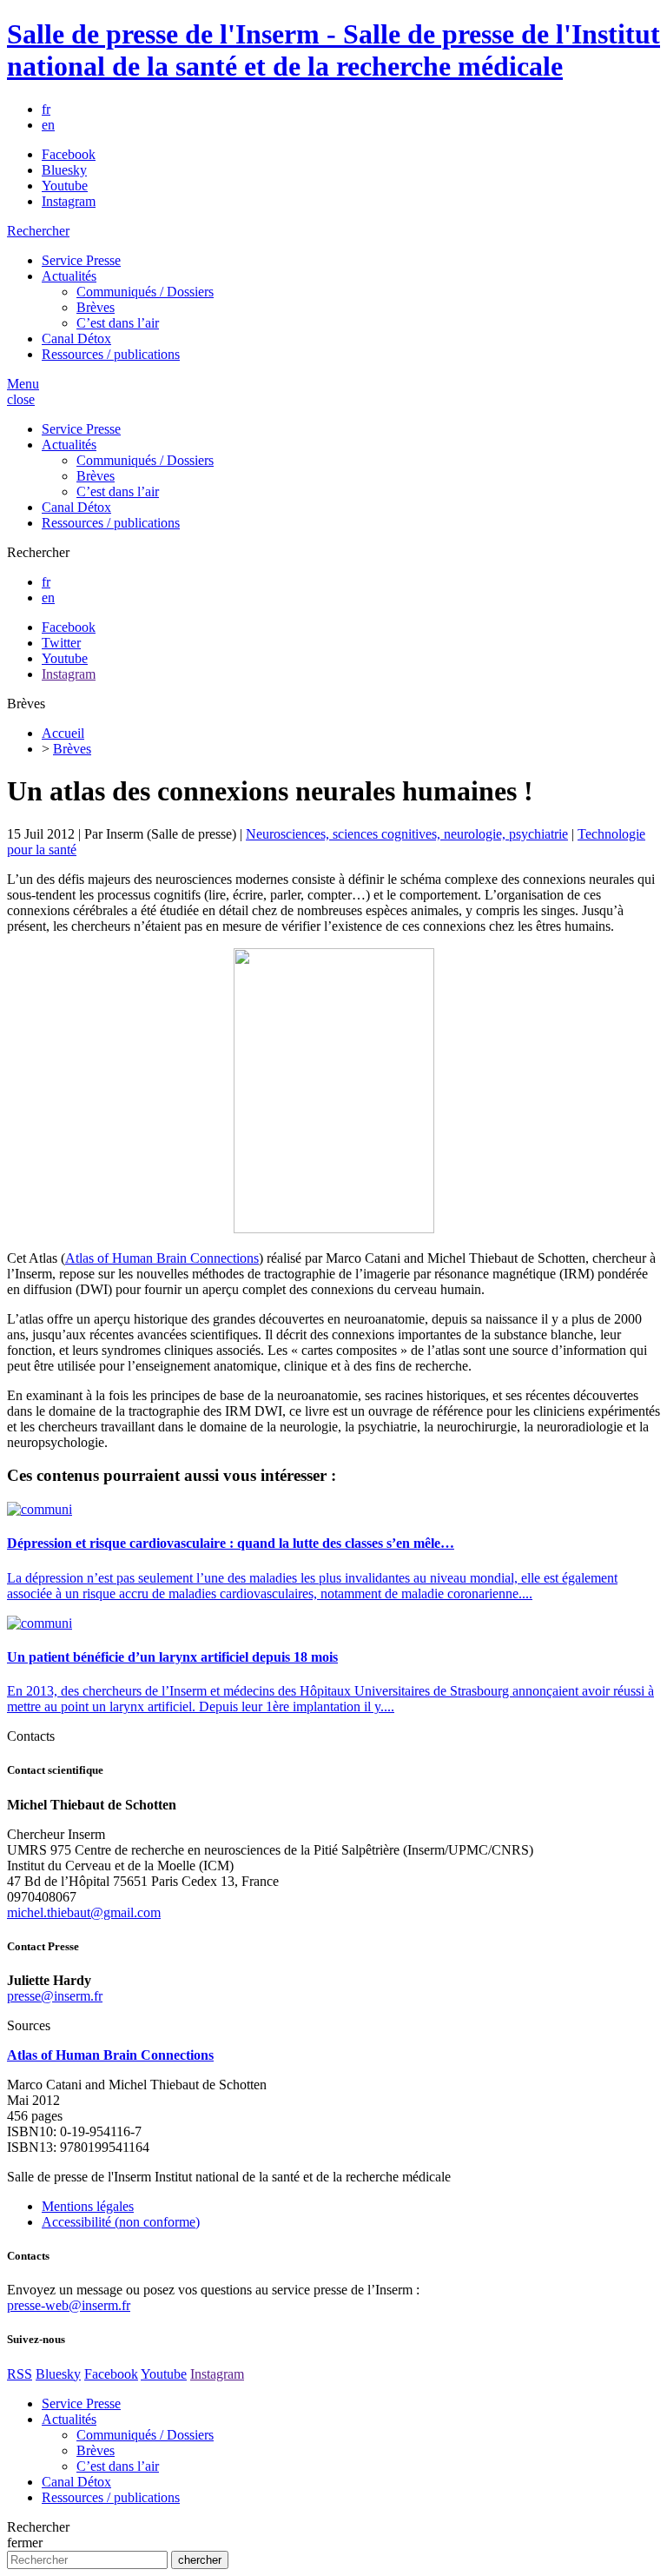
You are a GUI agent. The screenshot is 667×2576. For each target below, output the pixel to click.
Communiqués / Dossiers (145, 292)
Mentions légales (88, 2206)
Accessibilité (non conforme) (121, 2222)
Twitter (61, 643)
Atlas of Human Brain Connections (162, 1258)
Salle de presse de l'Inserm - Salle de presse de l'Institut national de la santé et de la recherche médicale (333, 50)
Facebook (69, 154)
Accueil (63, 733)
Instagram (69, 201)
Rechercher (38, 231)
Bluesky (64, 170)
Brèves (96, 307)
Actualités (69, 276)
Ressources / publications (111, 354)
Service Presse (81, 260)
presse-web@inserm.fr (69, 2305)
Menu (23, 384)
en (48, 125)
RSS (20, 2374)
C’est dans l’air (118, 323)
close (21, 399)
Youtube (65, 186)
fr (46, 109)
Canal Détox (76, 339)
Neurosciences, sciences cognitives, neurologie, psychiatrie (407, 834)
